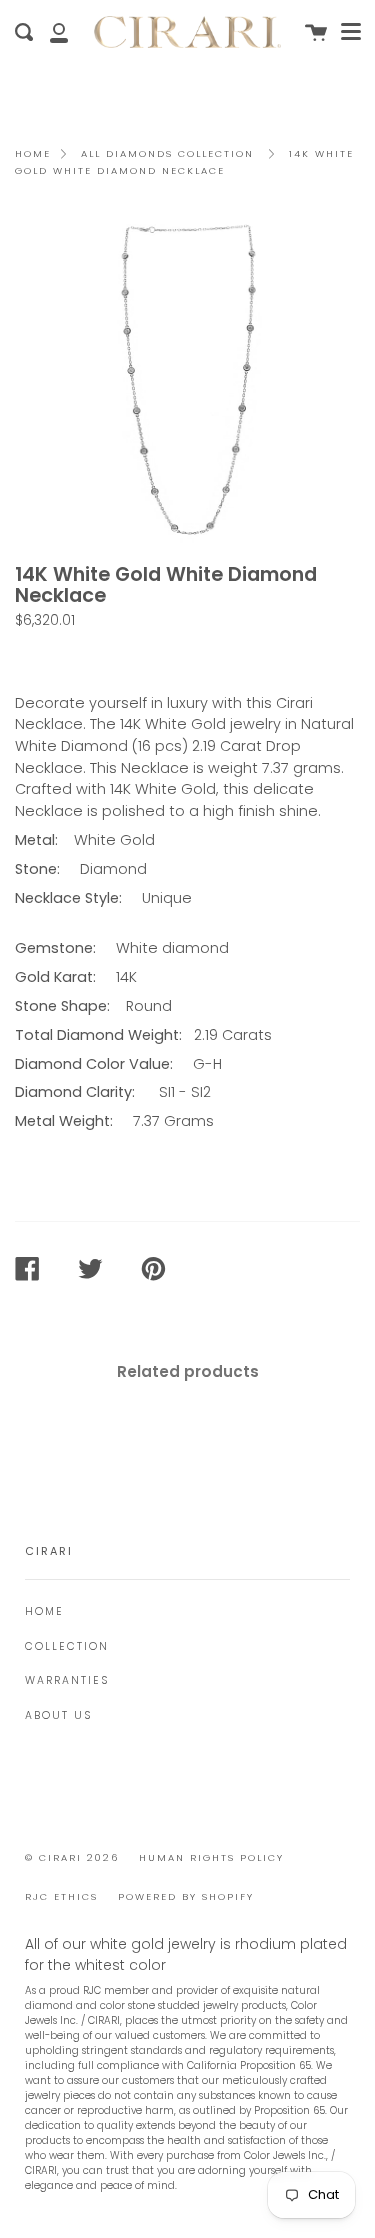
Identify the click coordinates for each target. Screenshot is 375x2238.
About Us (58, 1715)
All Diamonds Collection (167, 153)
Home (33, 153)
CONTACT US (71, 656)
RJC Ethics (61, 1896)
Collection (67, 1646)
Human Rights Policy (211, 1857)
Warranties (67, 1680)
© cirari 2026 (72, 1857)
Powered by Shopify (186, 1896)
